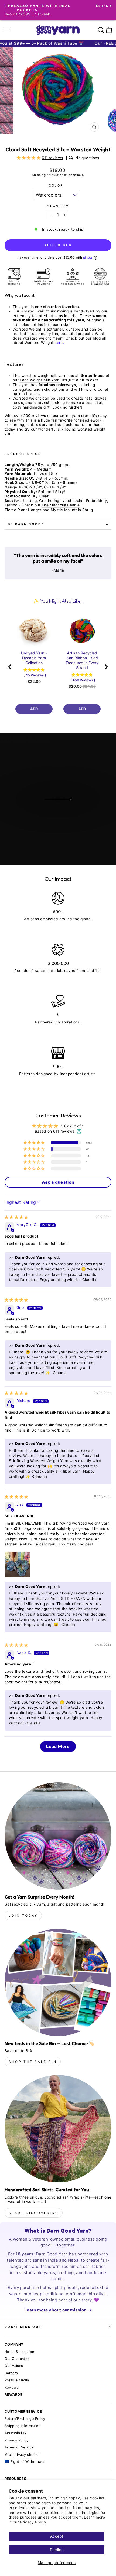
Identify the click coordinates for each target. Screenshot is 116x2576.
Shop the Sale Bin (33, 2062)
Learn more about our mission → (58, 2310)
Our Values (14, 2366)
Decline (57, 2550)
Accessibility (16, 2433)
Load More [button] (58, 1746)
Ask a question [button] (58, 1182)
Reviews (11, 2387)
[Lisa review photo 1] (18, 1564)
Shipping (39, 175)
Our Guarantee (17, 2359)
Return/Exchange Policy (25, 2419)
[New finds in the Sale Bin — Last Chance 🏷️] (58, 1982)
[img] (16, 1217)
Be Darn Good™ (26, 524)
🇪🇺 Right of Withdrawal (25, 2462)
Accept (57, 2536)
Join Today (23, 1915)
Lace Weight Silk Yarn (40, 380)
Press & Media (17, 2380)
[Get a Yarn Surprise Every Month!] (58, 1836)
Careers (11, 2373)
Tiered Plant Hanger (23, 510)
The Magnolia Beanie (61, 505)
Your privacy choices (23, 2455)
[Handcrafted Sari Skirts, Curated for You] (58, 2129)
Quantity (58, 206)
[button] (29, 158)
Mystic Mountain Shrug (72, 510)
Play (61, 813)
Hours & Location (19, 2352)
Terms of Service (19, 2447)
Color (56, 186)
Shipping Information (23, 2426)
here (59, 343)
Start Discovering (34, 2213)
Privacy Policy (33, 2522)
